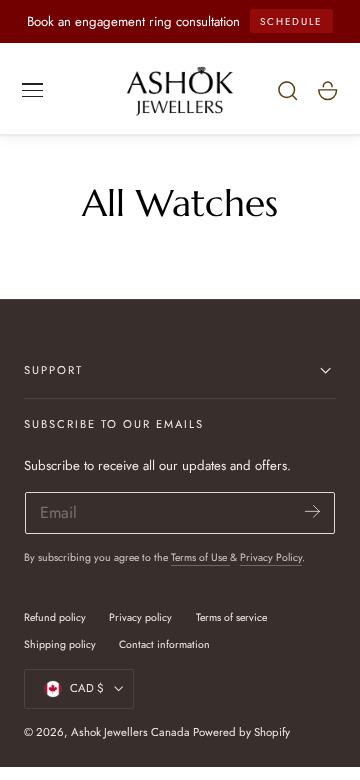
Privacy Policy (271, 557)
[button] (33, 90)
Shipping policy (60, 644)
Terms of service (231, 617)
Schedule (291, 21)
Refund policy (55, 617)
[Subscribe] (312, 511)
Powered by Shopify (241, 732)
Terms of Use (200, 557)
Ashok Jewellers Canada (130, 732)
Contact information (164, 644)
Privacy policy (140, 617)
